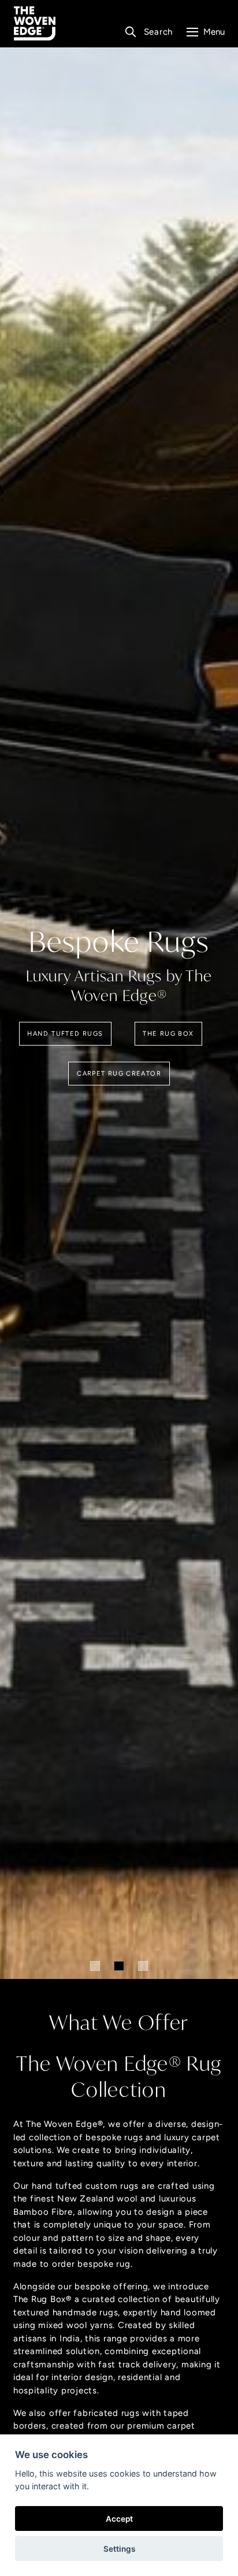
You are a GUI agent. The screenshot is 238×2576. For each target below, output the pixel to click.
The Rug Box (168, 1033)
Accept (119, 2519)
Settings (119, 2549)
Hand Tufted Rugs (65, 1033)
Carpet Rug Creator (119, 1073)
